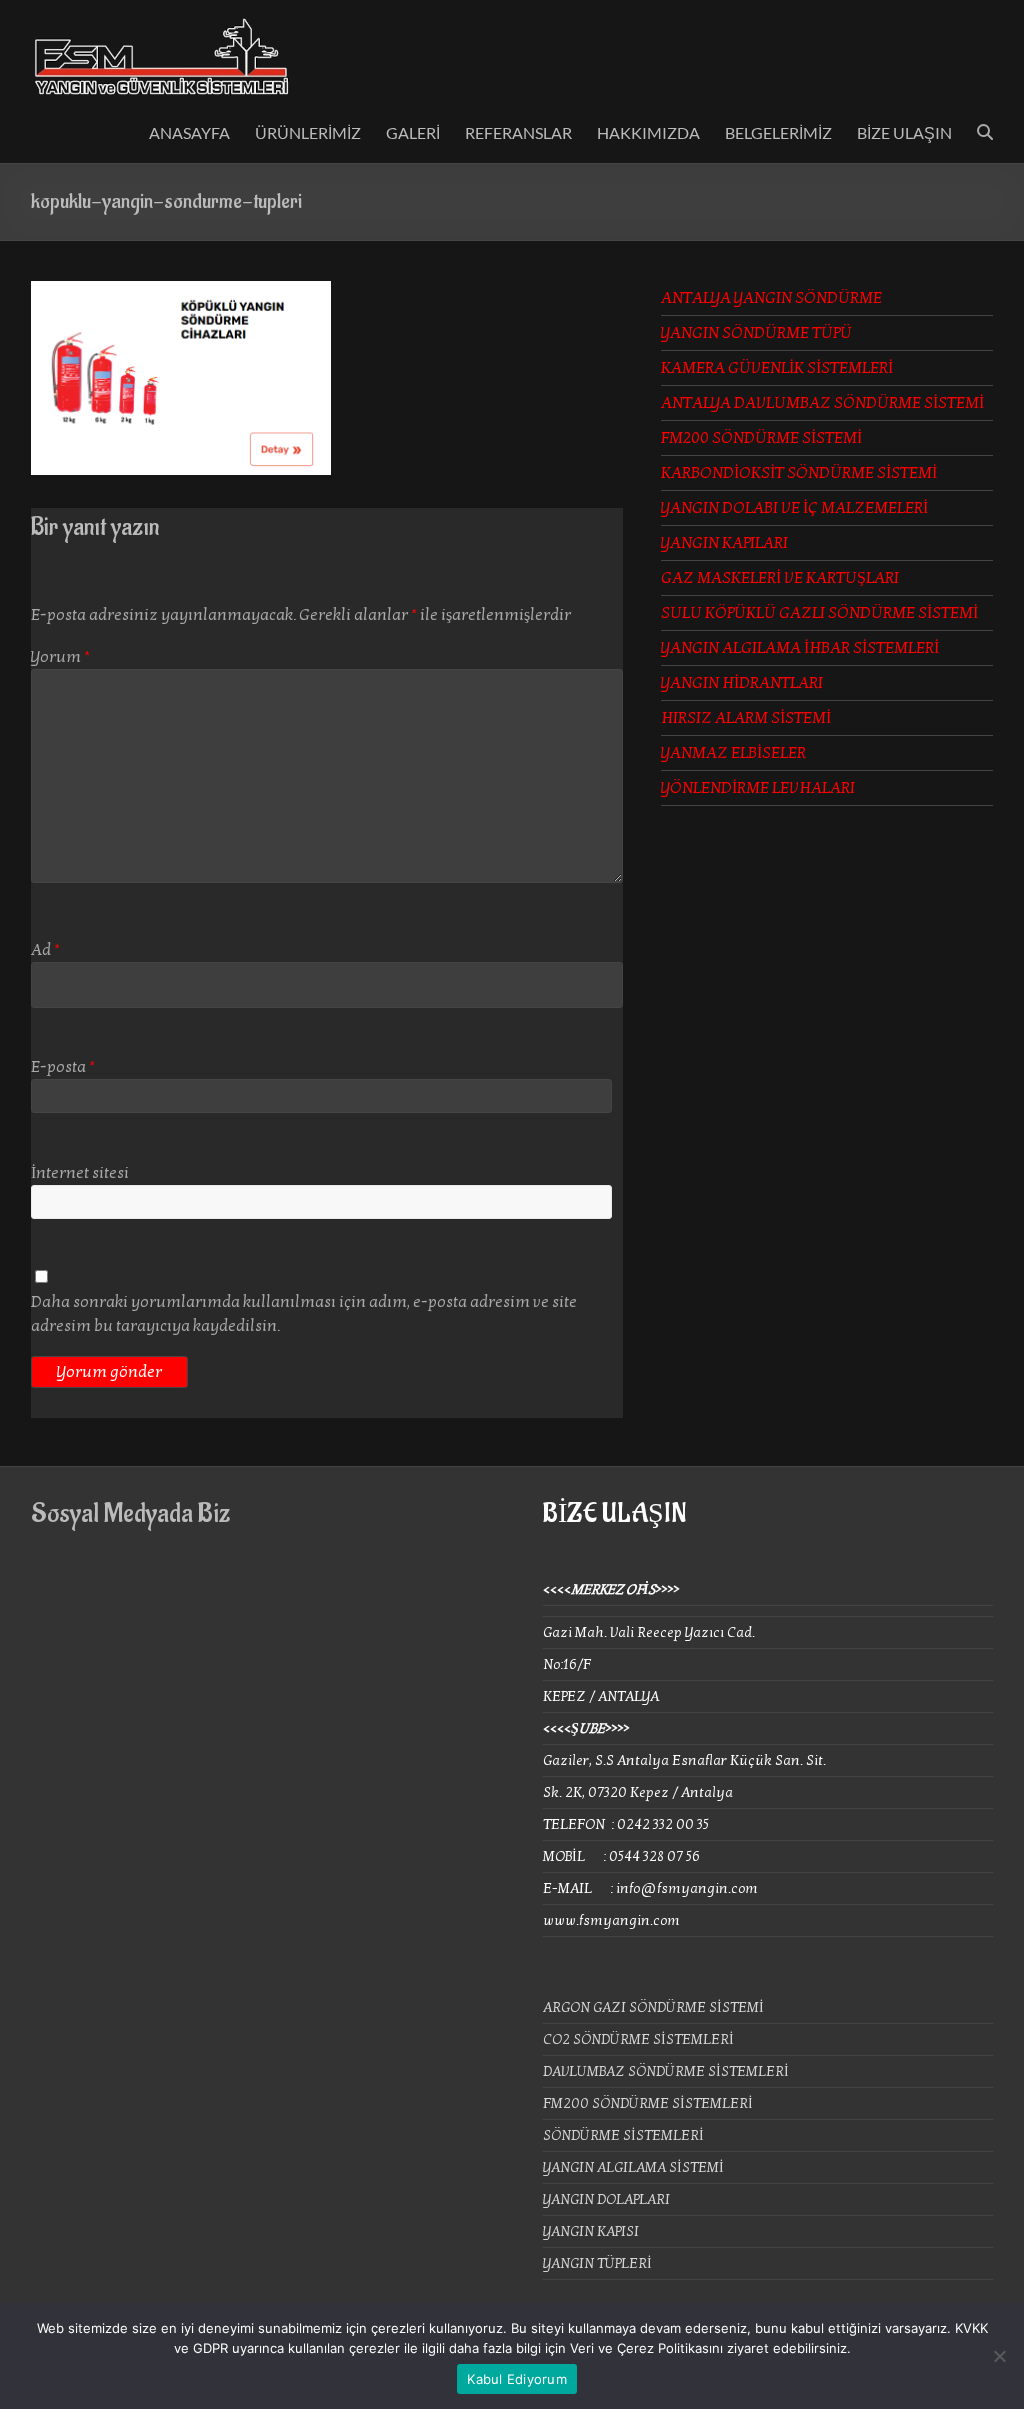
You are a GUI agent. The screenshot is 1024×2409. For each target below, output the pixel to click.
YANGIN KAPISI (591, 2231)
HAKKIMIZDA (648, 132)
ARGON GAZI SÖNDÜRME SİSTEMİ (653, 2007)
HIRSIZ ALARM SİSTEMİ (746, 718)
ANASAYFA (189, 132)
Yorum (60, 657)
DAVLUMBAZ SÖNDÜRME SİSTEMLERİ (666, 2071)
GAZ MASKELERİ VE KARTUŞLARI (780, 578)
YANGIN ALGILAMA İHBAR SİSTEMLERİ (800, 648)
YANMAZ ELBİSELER (733, 753)
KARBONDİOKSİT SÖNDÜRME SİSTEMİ (799, 473)
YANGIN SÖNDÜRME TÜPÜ (756, 333)
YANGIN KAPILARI (724, 543)
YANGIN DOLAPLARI (606, 2199)
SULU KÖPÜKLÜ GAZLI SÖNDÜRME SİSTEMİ (819, 613)
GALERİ (413, 132)
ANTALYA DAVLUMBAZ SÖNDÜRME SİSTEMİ (822, 403)
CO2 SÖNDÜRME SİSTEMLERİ (638, 2039)
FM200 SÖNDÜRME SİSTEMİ (761, 438)
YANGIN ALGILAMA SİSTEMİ (633, 2167)
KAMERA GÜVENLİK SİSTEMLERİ (777, 368)
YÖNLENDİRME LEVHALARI (758, 788)
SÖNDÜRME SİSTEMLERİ (623, 2135)
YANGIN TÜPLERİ (597, 2263)
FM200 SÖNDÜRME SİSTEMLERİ (648, 2103)
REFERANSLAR (518, 132)
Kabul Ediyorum (517, 2379)
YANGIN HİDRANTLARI (742, 683)
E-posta (63, 1067)
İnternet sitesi (80, 1173)
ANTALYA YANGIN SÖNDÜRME (771, 298)
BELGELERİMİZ (778, 132)
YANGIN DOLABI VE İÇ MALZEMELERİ (794, 508)
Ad (45, 950)
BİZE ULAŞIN (904, 132)
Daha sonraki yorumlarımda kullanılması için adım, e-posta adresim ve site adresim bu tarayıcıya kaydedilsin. (304, 1314)
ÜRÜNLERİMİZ (308, 132)
